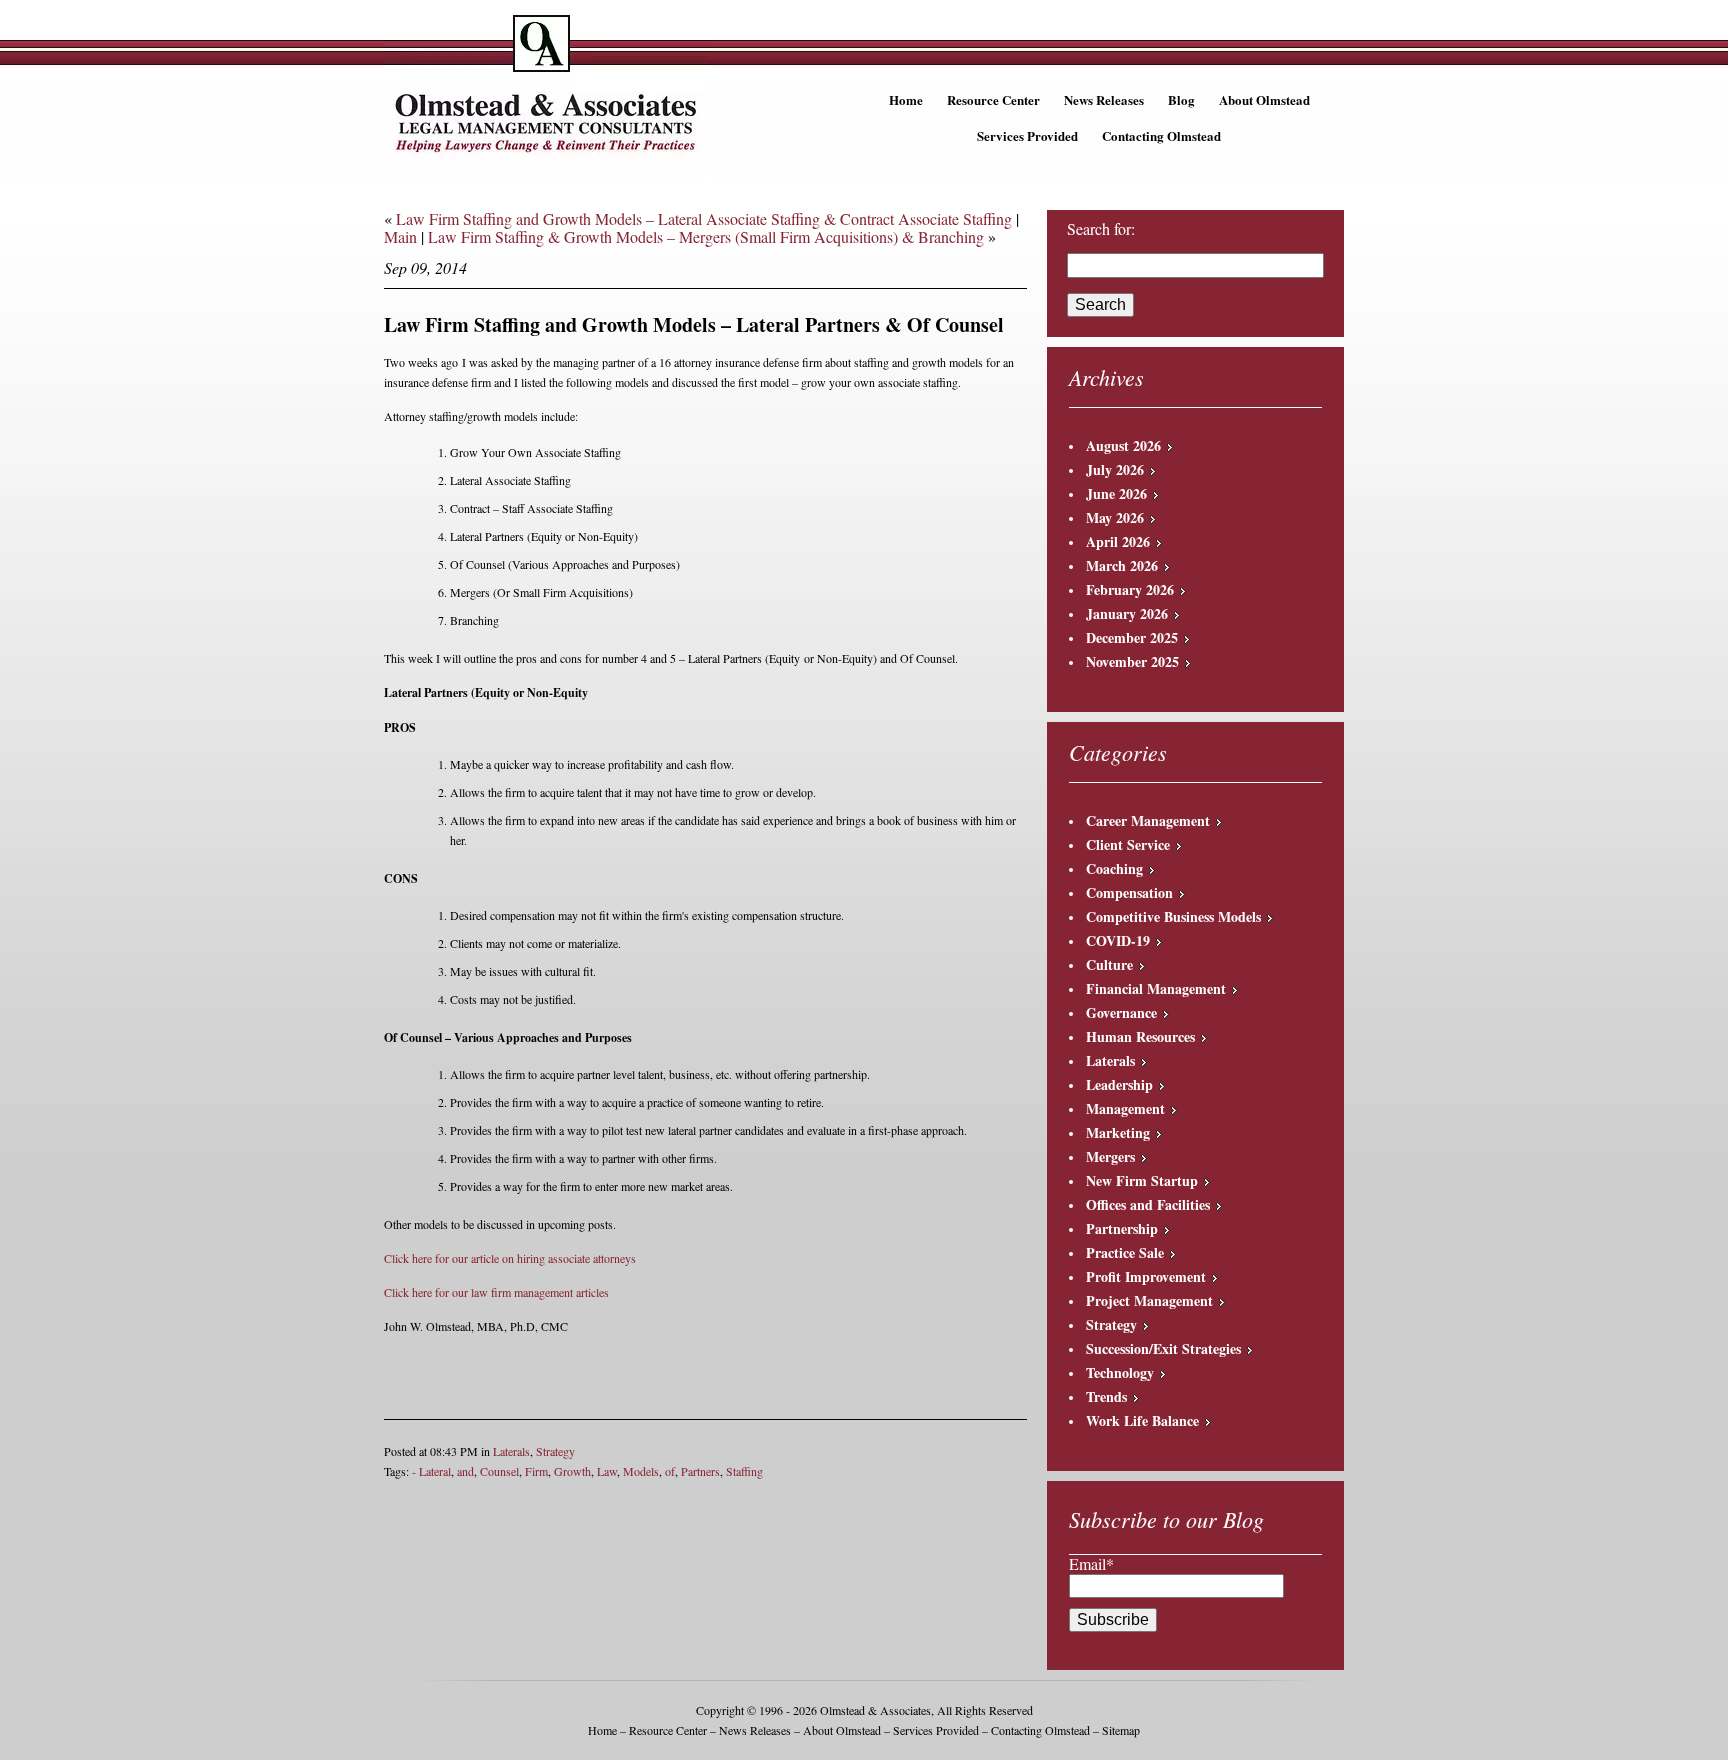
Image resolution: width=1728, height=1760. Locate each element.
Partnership (1122, 1228)
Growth (572, 1471)
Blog (1181, 99)
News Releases (1104, 99)
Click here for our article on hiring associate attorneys (510, 1258)
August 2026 (1123, 445)
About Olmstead (1264, 99)
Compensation (1129, 892)
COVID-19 (1118, 940)
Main (400, 236)
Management (1125, 1108)
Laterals (511, 1451)
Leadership (1119, 1084)
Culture (1109, 964)
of (670, 1471)
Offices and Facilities (1148, 1204)
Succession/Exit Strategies (1163, 1348)
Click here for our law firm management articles (496, 1292)
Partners (700, 1471)
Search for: (1101, 229)
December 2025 (1132, 637)
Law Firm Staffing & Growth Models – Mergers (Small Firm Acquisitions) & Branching (706, 236)
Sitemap (1121, 1730)
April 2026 (1118, 541)
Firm (536, 1471)
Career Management (1148, 820)
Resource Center (993, 99)
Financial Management (1156, 988)
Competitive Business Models (1173, 916)
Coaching (1114, 868)
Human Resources (1140, 1036)
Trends (1106, 1396)
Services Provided (1027, 135)
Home (906, 99)
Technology (1120, 1372)
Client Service (1128, 844)
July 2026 (1115, 469)
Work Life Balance (1142, 1420)
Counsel (499, 1471)
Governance (1121, 1012)
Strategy (555, 1451)
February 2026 (1130, 589)
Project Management (1149, 1300)
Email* (1091, 1563)
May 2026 (1115, 517)
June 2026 (1116, 493)
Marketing (1118, 1132)
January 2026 (1127, 613)
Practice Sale (1125, 1252)
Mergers (1110, 1156)
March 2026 (1122, 565)
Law (607, 1471)
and (465, 1471)
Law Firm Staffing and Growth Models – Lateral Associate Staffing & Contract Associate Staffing (704, 218)
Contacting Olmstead (1161, 135)
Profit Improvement (1146, 1276)
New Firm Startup (1142, 1180)
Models (641, 1471)
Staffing (744, 1471)
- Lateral (431, 1471)
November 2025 (1132, 661)
